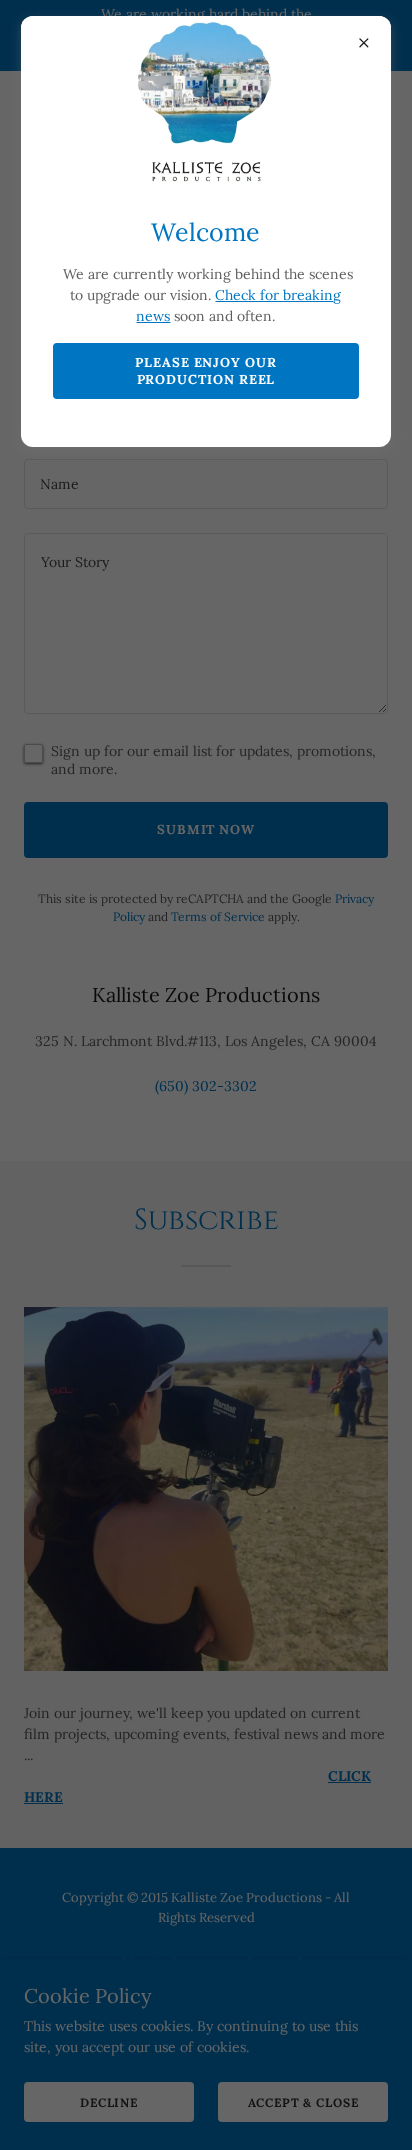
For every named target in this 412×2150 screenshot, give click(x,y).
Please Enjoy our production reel (206, 371)
